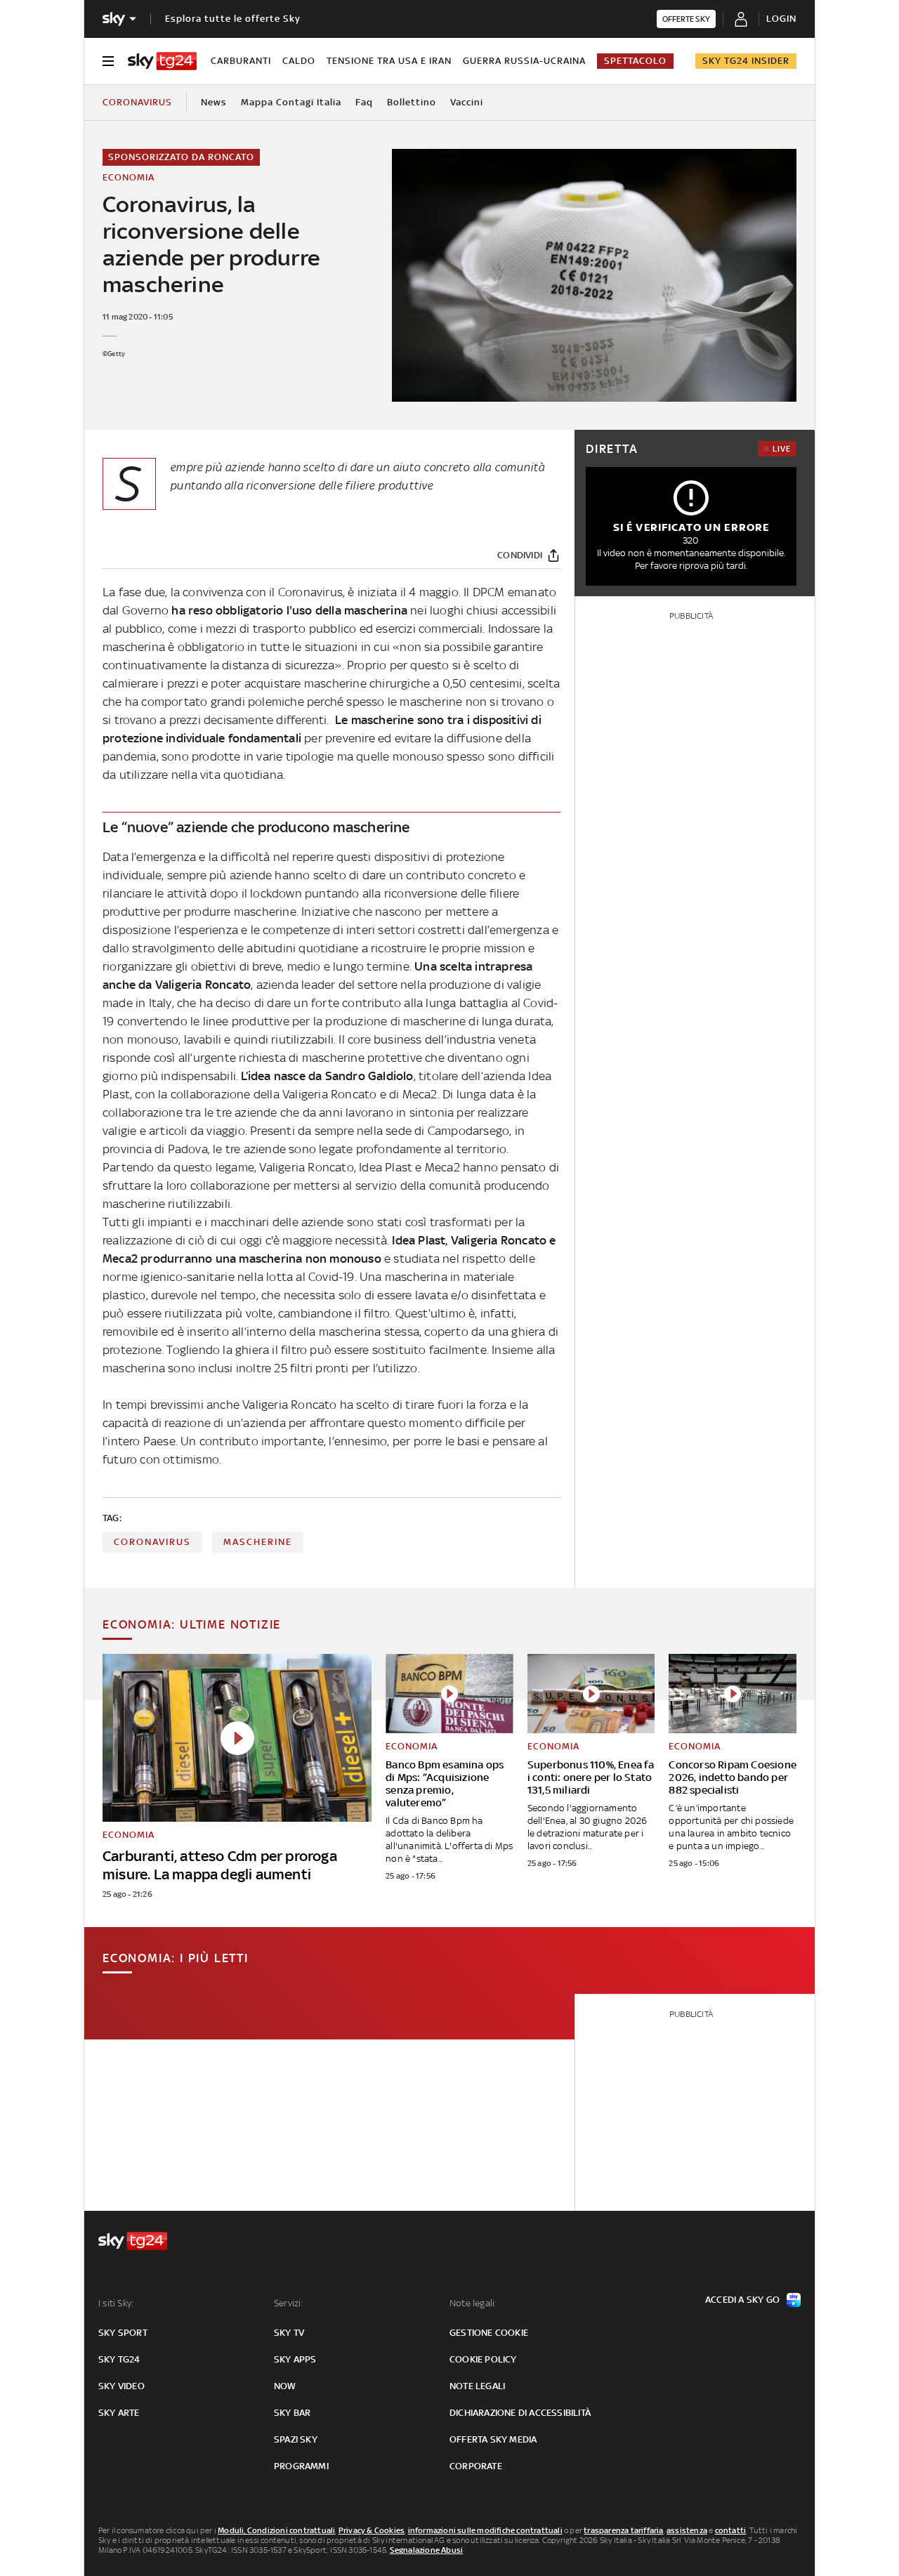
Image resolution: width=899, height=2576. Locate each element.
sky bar (292, 2413)
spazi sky (296, 2439)
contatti (731, 2530)
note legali (477, 2386)
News (214, 102)
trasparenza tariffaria (623, 2530)
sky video (122, 2386)
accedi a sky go (742, 2300)
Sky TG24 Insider (746, 61)
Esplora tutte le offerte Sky (233, 19)
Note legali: (473, 2303)
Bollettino (412, 102)
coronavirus (152, 1542)
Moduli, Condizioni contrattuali (276, 2530)
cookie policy (483, 2359)
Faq (364, 102)
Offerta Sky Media (493, 2439)
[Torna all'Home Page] (162, 61)
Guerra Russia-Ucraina (524, 61)
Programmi (301, 2466)
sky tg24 (119, 2359)
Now (285, 2386)
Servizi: (289, 2303)
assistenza (687, 2530)
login (781, 19)
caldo (299, 61)
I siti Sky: (116, 2303)
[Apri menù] (108, 61)
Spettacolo (635, 61)
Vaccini (467, 102)
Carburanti (241, 61)
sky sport (123, 2333)
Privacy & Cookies (372, 2530)
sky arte (119, 2413)
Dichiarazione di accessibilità (520, 2413)
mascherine (258, 1542)
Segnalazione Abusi (427, 2550)
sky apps (295, 2359)
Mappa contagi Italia (291, 102)
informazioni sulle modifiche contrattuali (485, 2530)
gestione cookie (489, 2333)
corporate (476, 2466)
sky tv (289, 2333)
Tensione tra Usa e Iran (389, 61)
